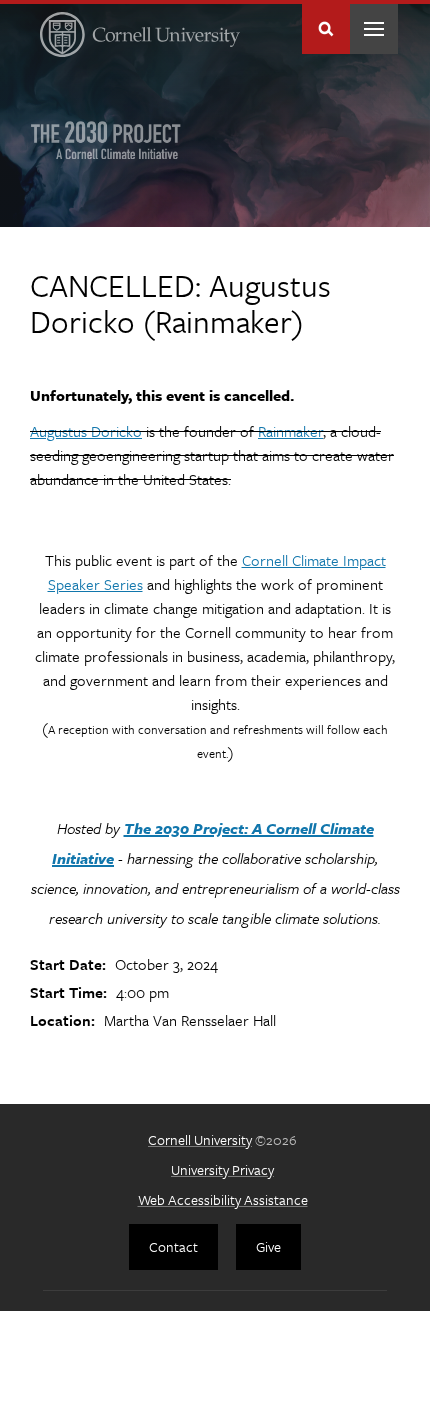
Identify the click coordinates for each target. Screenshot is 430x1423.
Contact (173, 1246)
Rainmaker (290, 431)
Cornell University (200, 1139)
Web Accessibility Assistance (223, 1199)
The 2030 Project (106, 140)
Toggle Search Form (326, 29)
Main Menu (374, 29)
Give (268, 1246)
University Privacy (222, 1169)
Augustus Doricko (86, 431)
